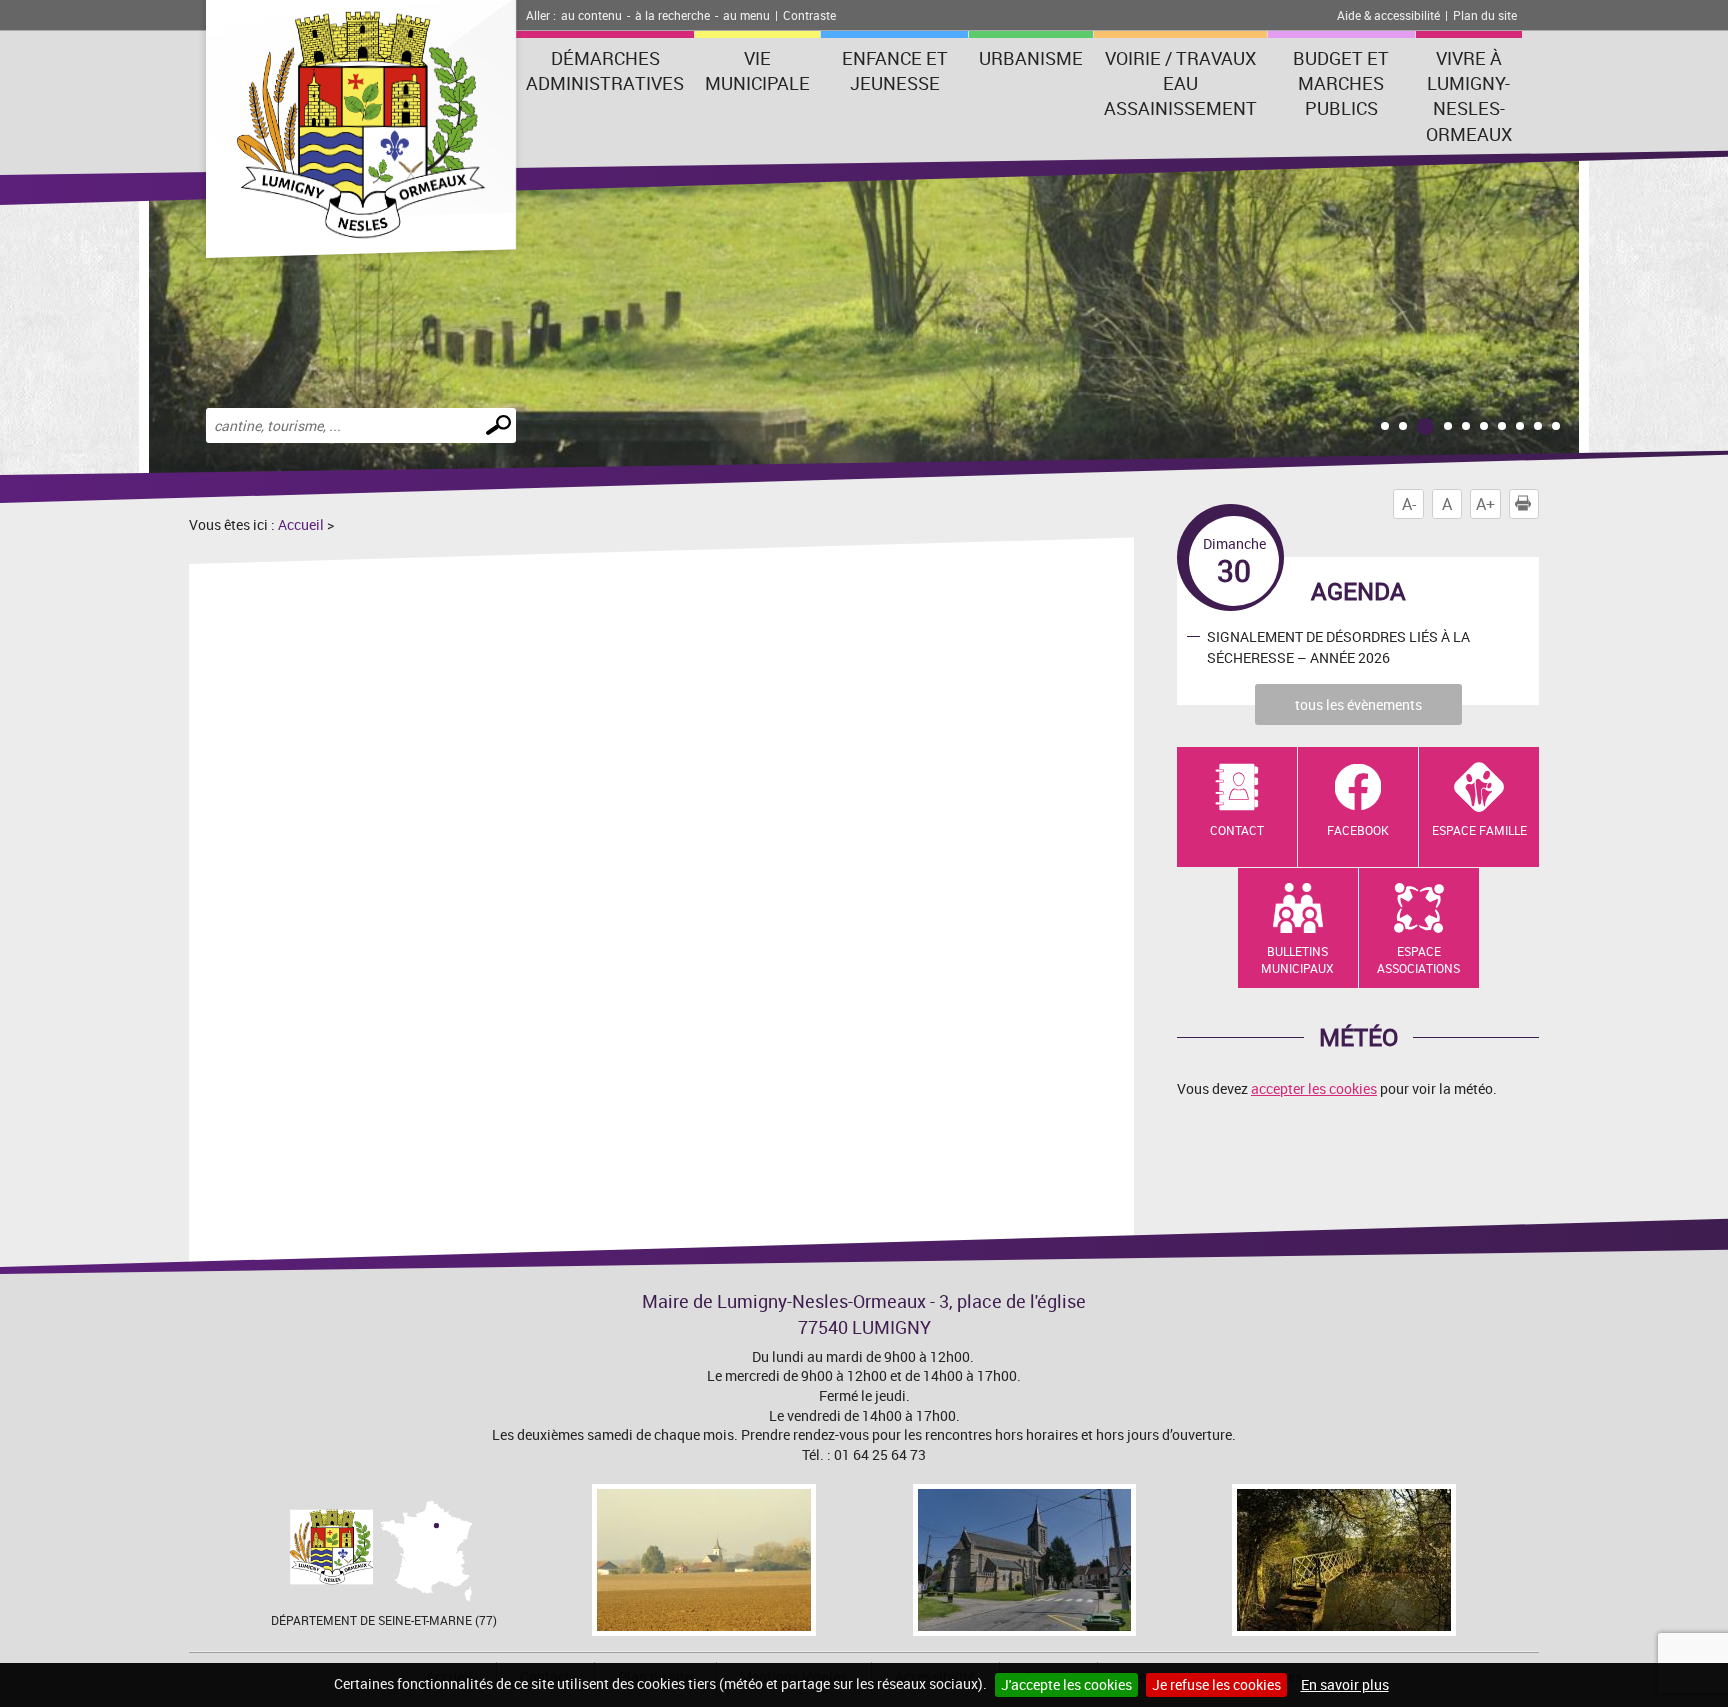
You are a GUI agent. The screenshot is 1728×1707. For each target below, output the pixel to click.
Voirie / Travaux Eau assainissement (1180, 83)
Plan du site (1485, 15)
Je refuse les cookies (1216, 1684)
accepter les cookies (1314, 1088)
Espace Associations (1418, 959)
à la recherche (672, 15)
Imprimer (1538, 504)
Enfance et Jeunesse (895, 70)
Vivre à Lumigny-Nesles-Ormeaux (1469, 96)
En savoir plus (1345, 1684)
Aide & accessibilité (1388, 15)
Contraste (809, 15)
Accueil (301, 524)
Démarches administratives (605, 70)
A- (1409, 504)
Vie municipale (757, 70)
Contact (1237, 830)
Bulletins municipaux (1297, 959)
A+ (1485, 504)
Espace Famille (1479, 830)
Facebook (1358, 830)
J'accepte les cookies (1066, 1684)
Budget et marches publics (1341, 83)
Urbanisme (1031, 58)
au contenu (591, 15)
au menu (746, 15)
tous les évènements (1358, 704)
